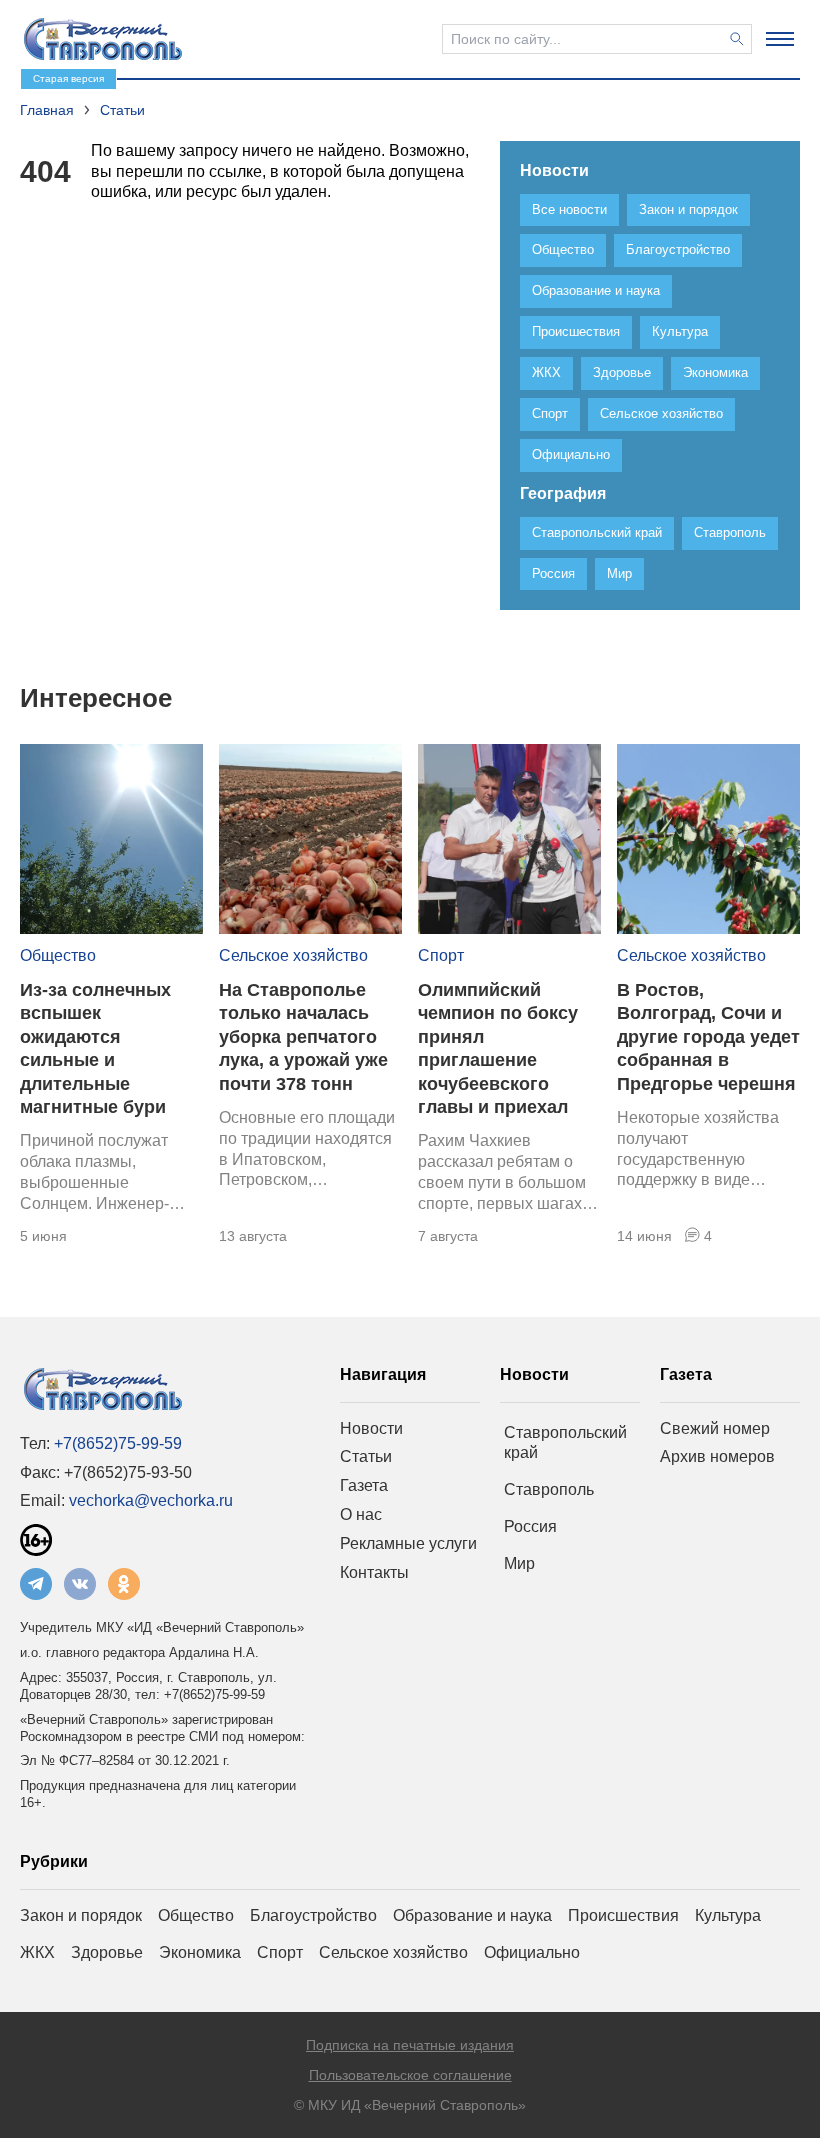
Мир (519, 1563)
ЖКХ (37, 1952)
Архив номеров (717, 1456)
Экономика (200, 1952)
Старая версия (68, 78)
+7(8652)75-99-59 (118, 1443)
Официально (532, 1952)
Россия (530, 1526)
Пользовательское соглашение (410, 2075)
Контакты (374, 1572)
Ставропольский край (565, 1443)
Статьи (366, 1456)
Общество (58, 955)
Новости (371, 1428)
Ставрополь (549, 1489)
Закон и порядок (81, 1915)
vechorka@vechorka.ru (151, 1500)
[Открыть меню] (780, 39)
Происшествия (623, 1915)
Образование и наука (472, 1915)
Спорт (441, 955)
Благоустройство (313, 1915)
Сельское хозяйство (293, 955)
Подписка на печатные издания (410, 2045)
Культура (728, 1915)
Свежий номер (715, 1428)
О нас (361, 1514)
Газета (364, 1485)
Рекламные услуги (408, 1543)
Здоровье (107, 1952)
